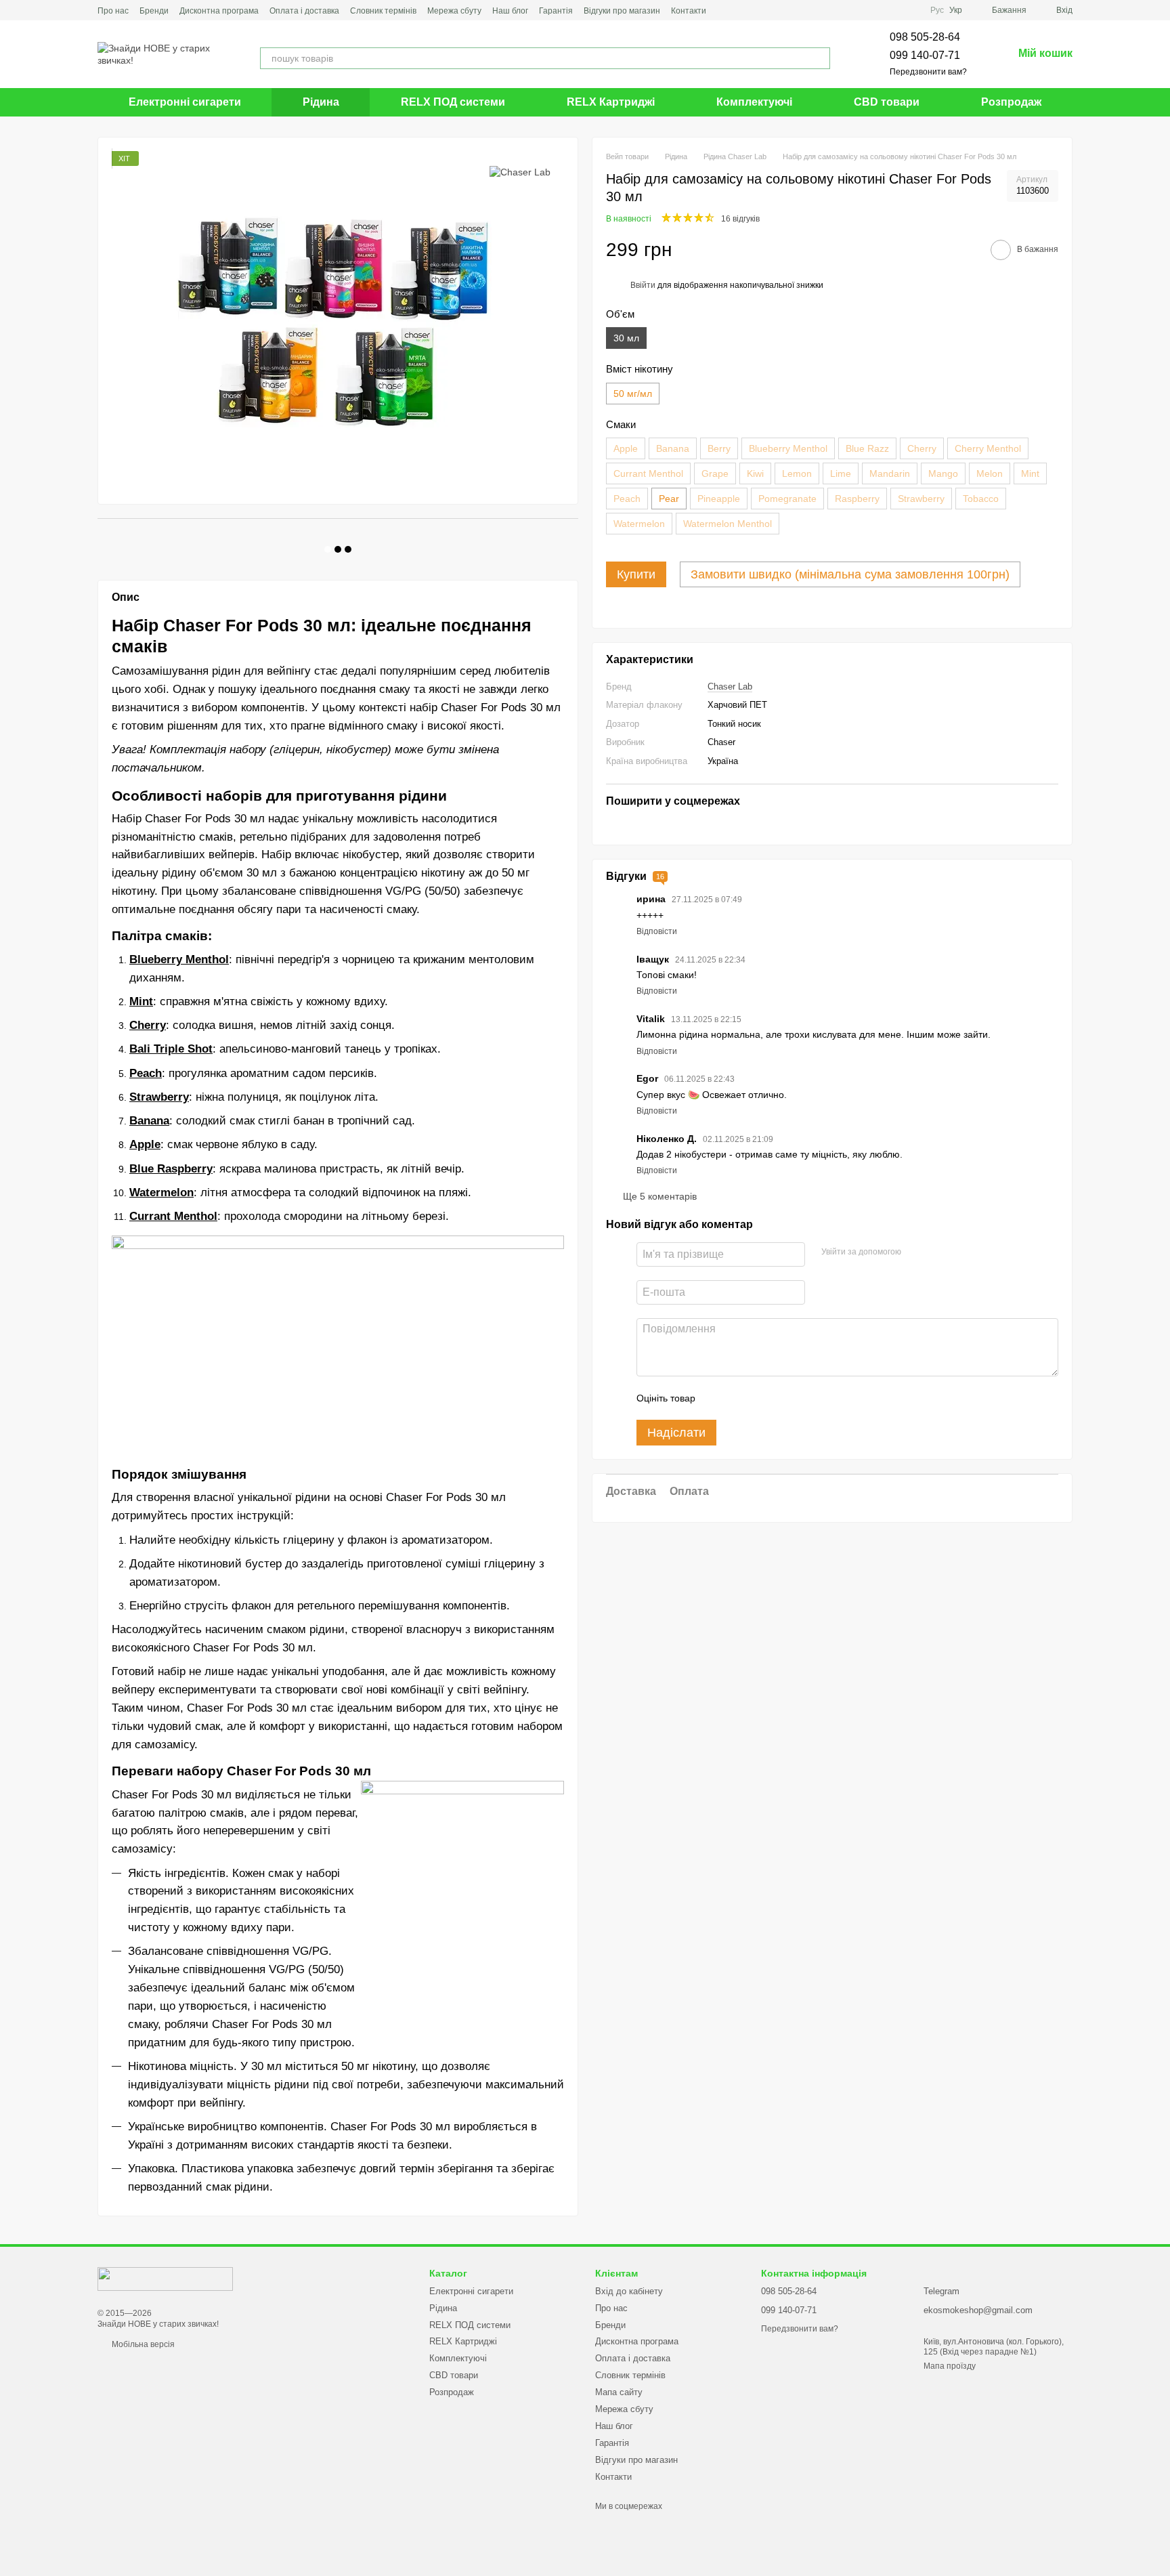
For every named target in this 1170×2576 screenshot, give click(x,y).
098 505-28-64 (925, 37)
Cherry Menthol (988, 448)
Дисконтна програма (219, 11)
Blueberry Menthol (788, 448)
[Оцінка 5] (804, 1398)
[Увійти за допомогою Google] (938, 1252)
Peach (627, 499)
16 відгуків (740, 219)
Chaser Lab (730, 687)
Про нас (113, 11)
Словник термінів (383, 11)
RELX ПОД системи (453, 102)
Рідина (321, 102)
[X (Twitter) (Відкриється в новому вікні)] (758, 10)
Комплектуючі (754, 102)
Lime (841, 473)
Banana (673, 448)
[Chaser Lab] (520, 171)
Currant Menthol (648, 473)
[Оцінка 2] (739, 1398)
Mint (1030, 473)
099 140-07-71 (925, 55)
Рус (937, 10)
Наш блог (510, 11)
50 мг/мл (633, 394)
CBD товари (887, 102)
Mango (943, 473)
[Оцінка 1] (718, 1398)
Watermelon (639, 524)
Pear (669, 499)
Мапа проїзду (950, 2366)
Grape (715, 473)
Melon (990, 473)
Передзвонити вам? (928, 72)
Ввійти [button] (643, 285)
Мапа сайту (619, 2392)
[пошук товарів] (819, 58)
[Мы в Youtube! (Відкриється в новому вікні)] (741, 10)
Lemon (797, 473)
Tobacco (981, 499)
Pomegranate (787, 499)
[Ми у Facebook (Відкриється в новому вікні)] (725, 10)
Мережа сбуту (454, 11)
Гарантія (556, 11)
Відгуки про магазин (622, 11)
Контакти (689, 11)
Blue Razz (867, 448)
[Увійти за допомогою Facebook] (916, 1252)
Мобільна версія (142, 2344)
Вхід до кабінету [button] (629, 2291)
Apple (626, 448)
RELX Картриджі (611, 102)
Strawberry (921, 499)
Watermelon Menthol (728, 524)
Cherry (922, 448)
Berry (719, 448)
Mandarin (890, 473)
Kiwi (755, 473)
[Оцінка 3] (761, 1398)
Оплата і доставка (304, 11)
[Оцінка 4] (783, 1398)
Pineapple (719, 499)
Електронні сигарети (185, 102)
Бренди (154, 11)
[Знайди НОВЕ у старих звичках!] (165, 2278)
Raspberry (857, 499)
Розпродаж (1011, 102)
